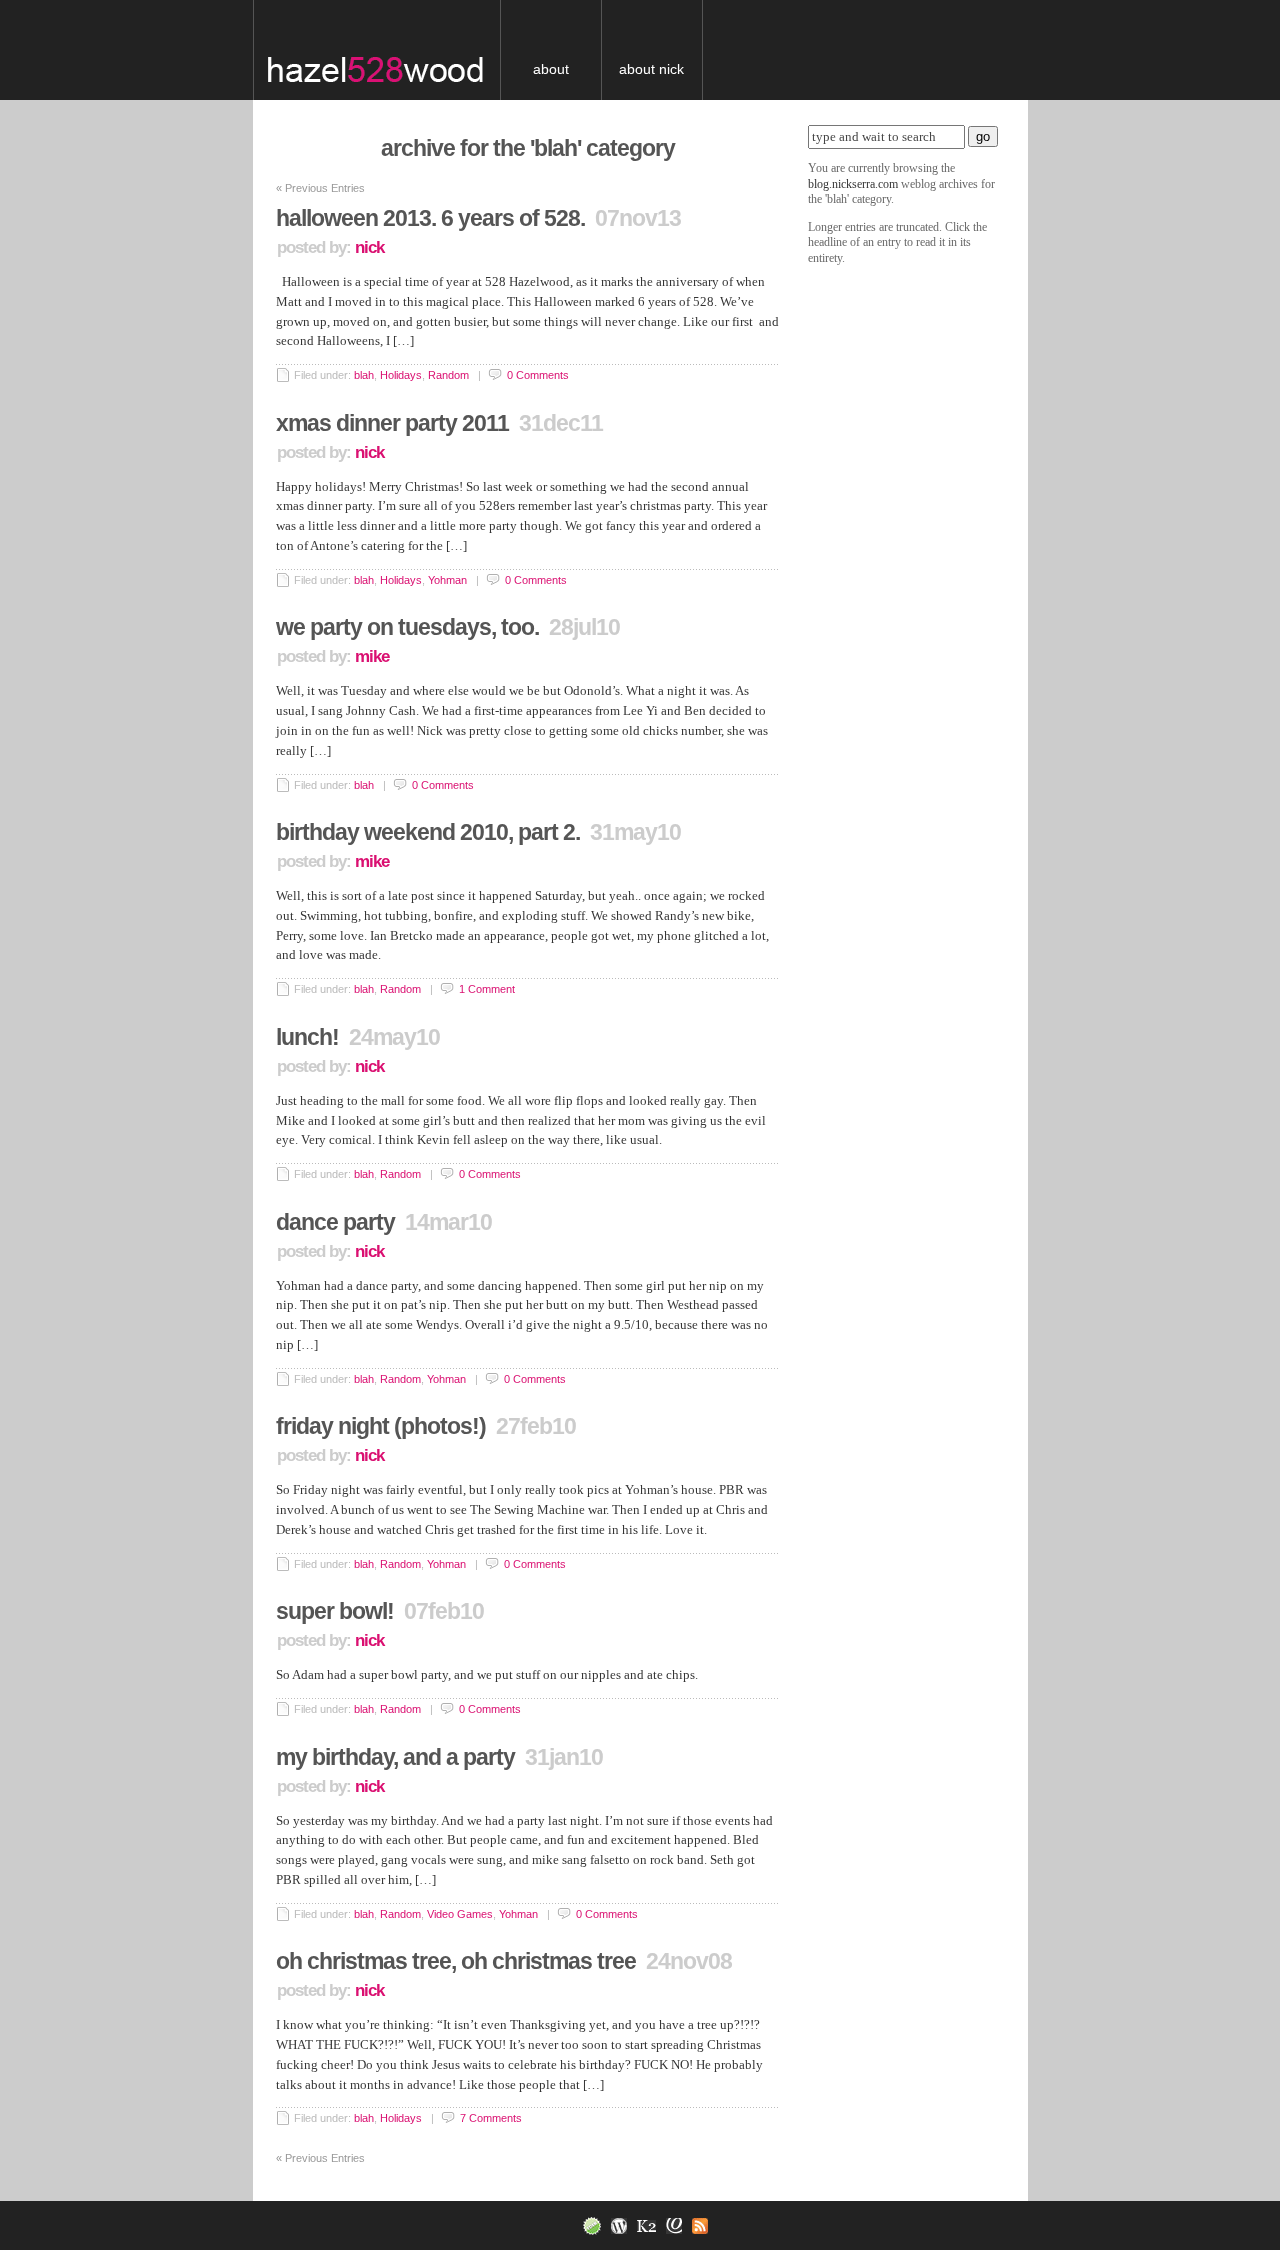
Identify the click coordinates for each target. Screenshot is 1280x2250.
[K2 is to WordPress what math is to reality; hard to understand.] (641, 2225)
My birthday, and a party (395, 1757)
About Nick (651, 69)
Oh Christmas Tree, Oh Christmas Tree (456, 1961)
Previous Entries (320, 188)
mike (372, 656)
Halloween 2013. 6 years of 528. (430, 218)
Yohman (447, 580)
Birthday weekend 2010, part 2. (428, 832)
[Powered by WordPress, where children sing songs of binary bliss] (614, 2225)
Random (448, 375)
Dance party (335, 1222)
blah (364, 375)
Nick (369, 247)
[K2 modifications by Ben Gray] (669, 2225)
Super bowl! (335, 1611)
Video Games (460, 1914)
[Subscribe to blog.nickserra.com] (695, 2225)
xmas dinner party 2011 (392, 423)
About (551, 69)
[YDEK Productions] (587, 2225)
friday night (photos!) (381, 1426)
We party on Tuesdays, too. (407, 627)
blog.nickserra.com (391, 50)
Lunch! (307, 1037)
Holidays (401, 375)
